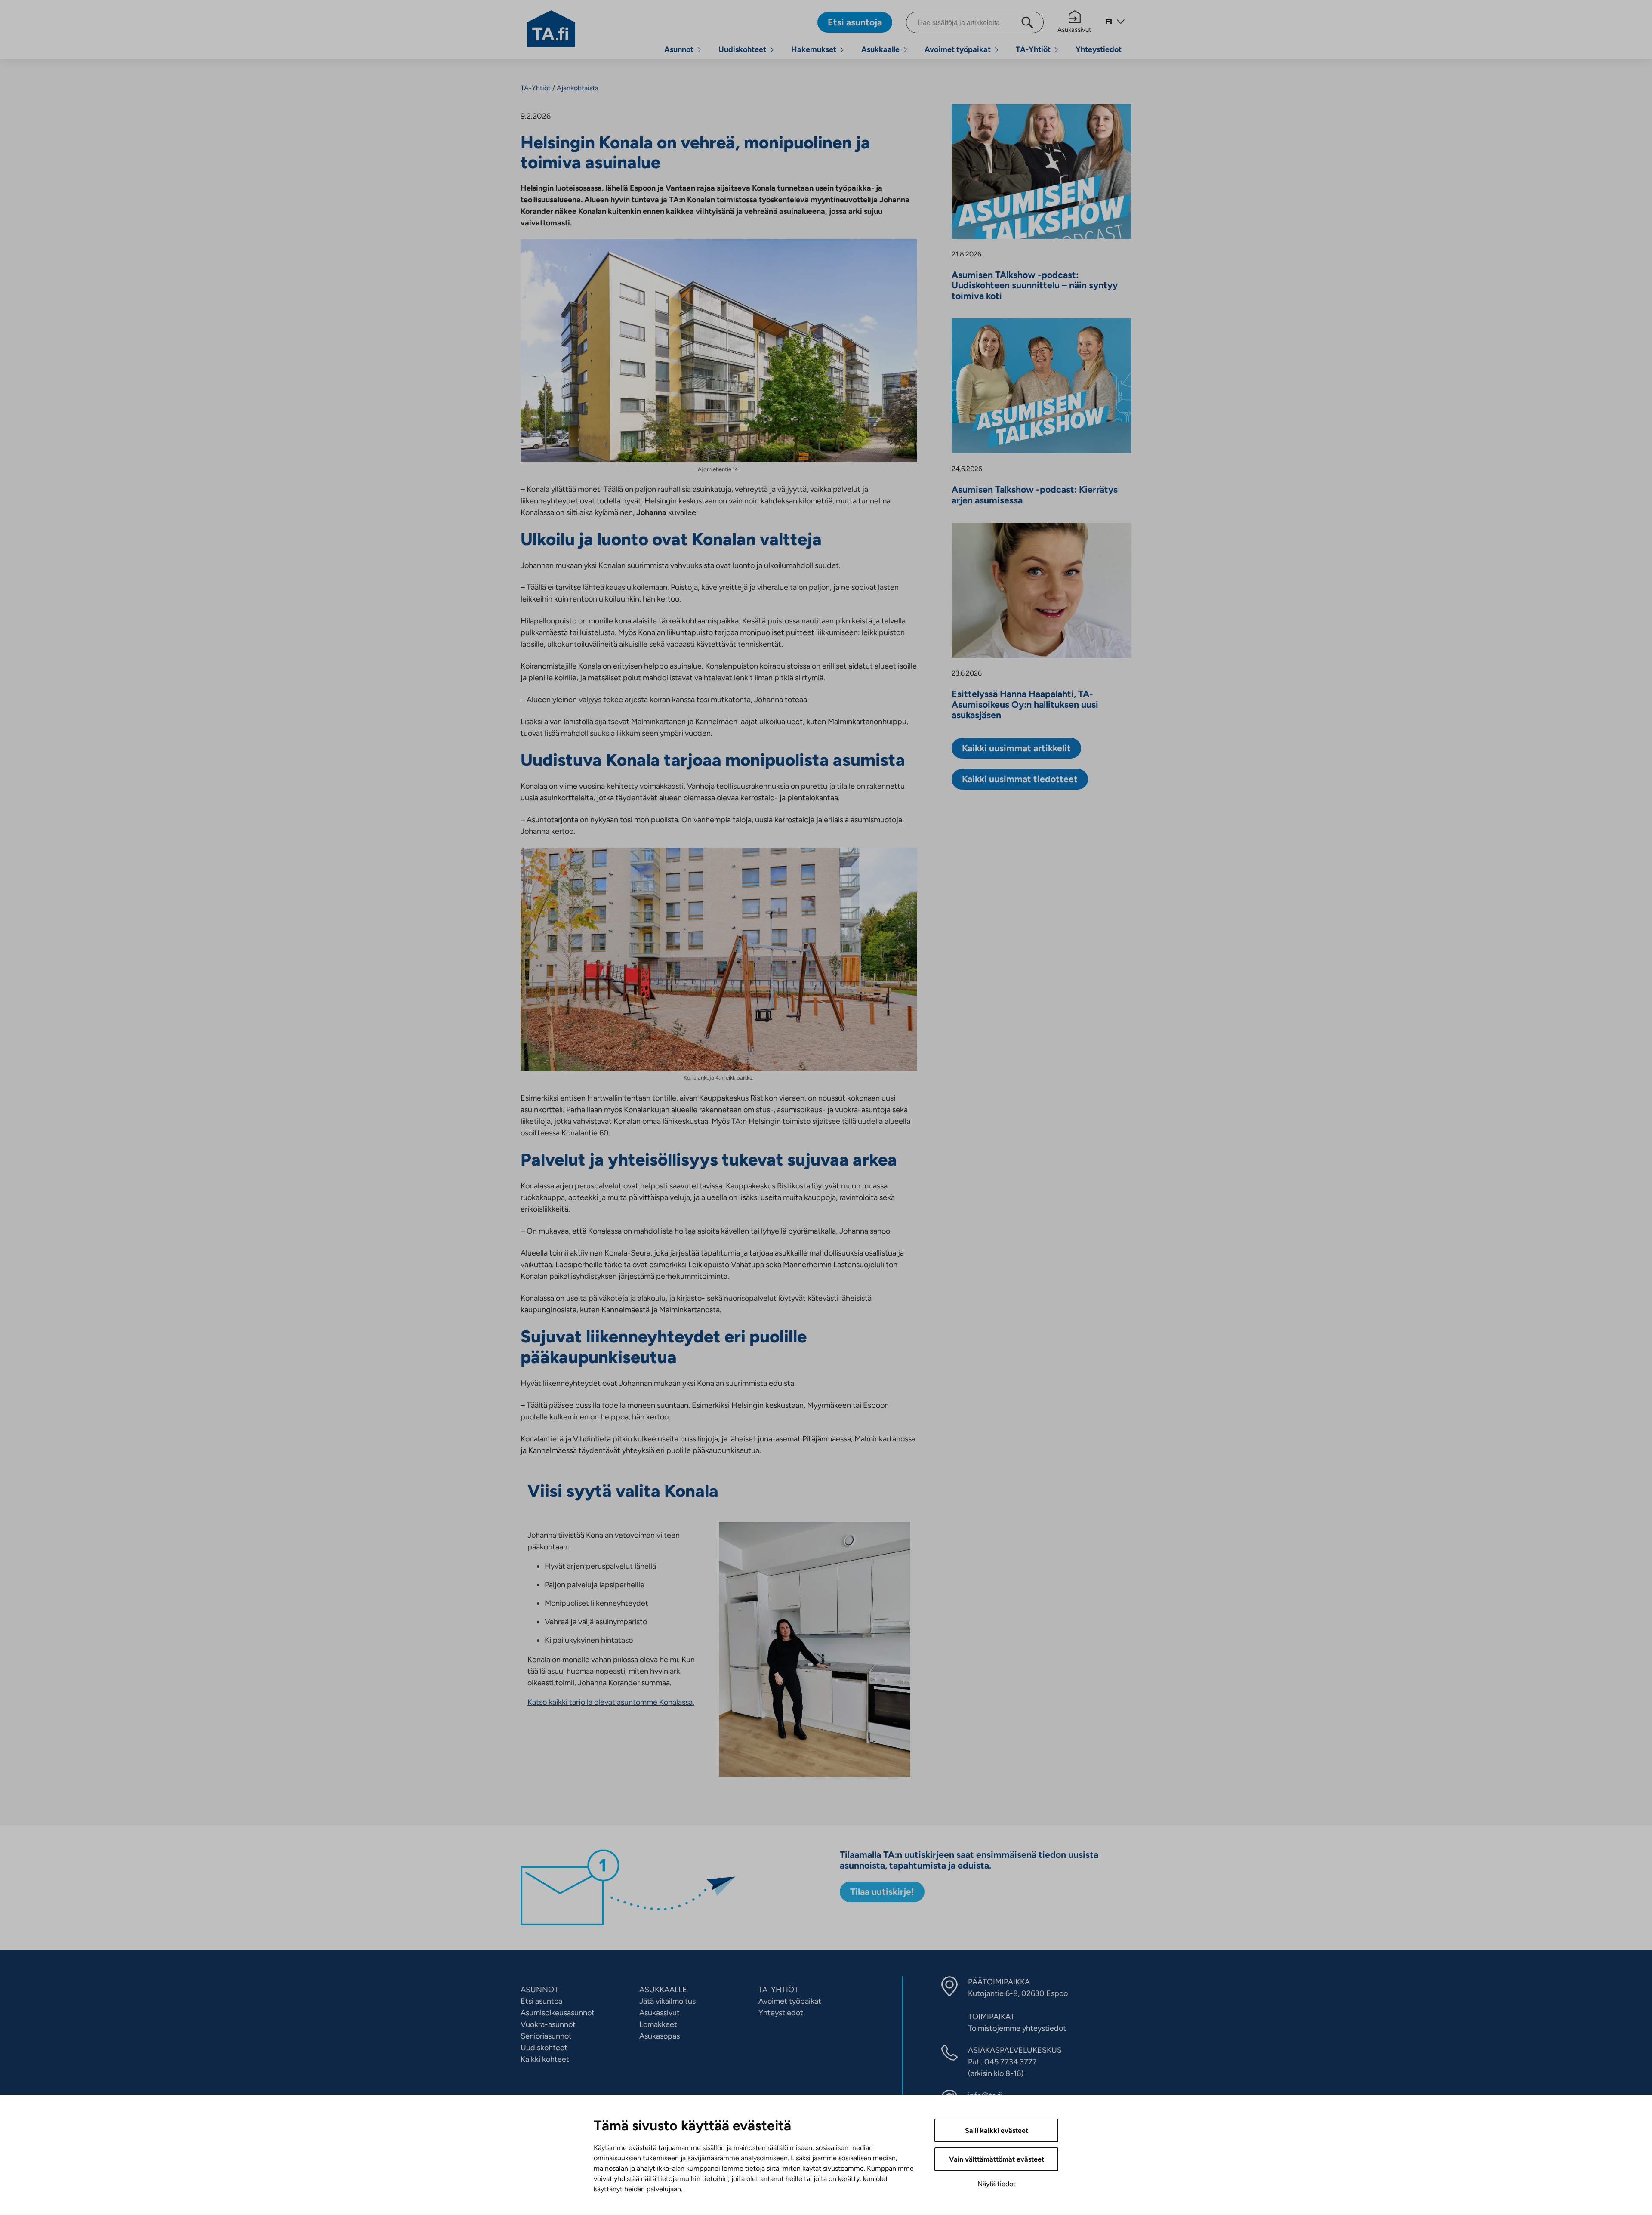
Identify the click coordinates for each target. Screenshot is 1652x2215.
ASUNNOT (539, 1990)
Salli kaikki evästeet (997, 2130)
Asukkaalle (880, 49)
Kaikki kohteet (545, 2059)
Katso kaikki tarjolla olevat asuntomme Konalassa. (611, 1702)
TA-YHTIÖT (778, 1990)
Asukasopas (660, 2036)
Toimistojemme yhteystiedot (1017, 2028)
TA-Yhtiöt (1033, 49)
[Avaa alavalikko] (699, 50)
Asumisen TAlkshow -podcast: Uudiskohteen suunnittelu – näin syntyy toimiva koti (1035, 285)
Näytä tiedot (997, 2184)
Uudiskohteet (742, 49)
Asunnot (679, 49)
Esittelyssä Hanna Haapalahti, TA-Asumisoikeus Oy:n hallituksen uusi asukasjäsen (1025, 705)
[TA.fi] (551, 28)
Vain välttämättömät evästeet (997, 2159)
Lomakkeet (658, 2024)
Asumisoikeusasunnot (558, 2013)
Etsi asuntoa (541, 2001)
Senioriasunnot (546, 2036)
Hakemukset (814, 49)
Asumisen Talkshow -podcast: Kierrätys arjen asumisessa (1035, 495)
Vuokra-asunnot (548, 2024)
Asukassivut (1074, 30)
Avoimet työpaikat (958, 49)
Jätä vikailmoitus (667, 2001)
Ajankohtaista (578, 88)
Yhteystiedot (1099, 49)
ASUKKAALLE (663, 1990)
